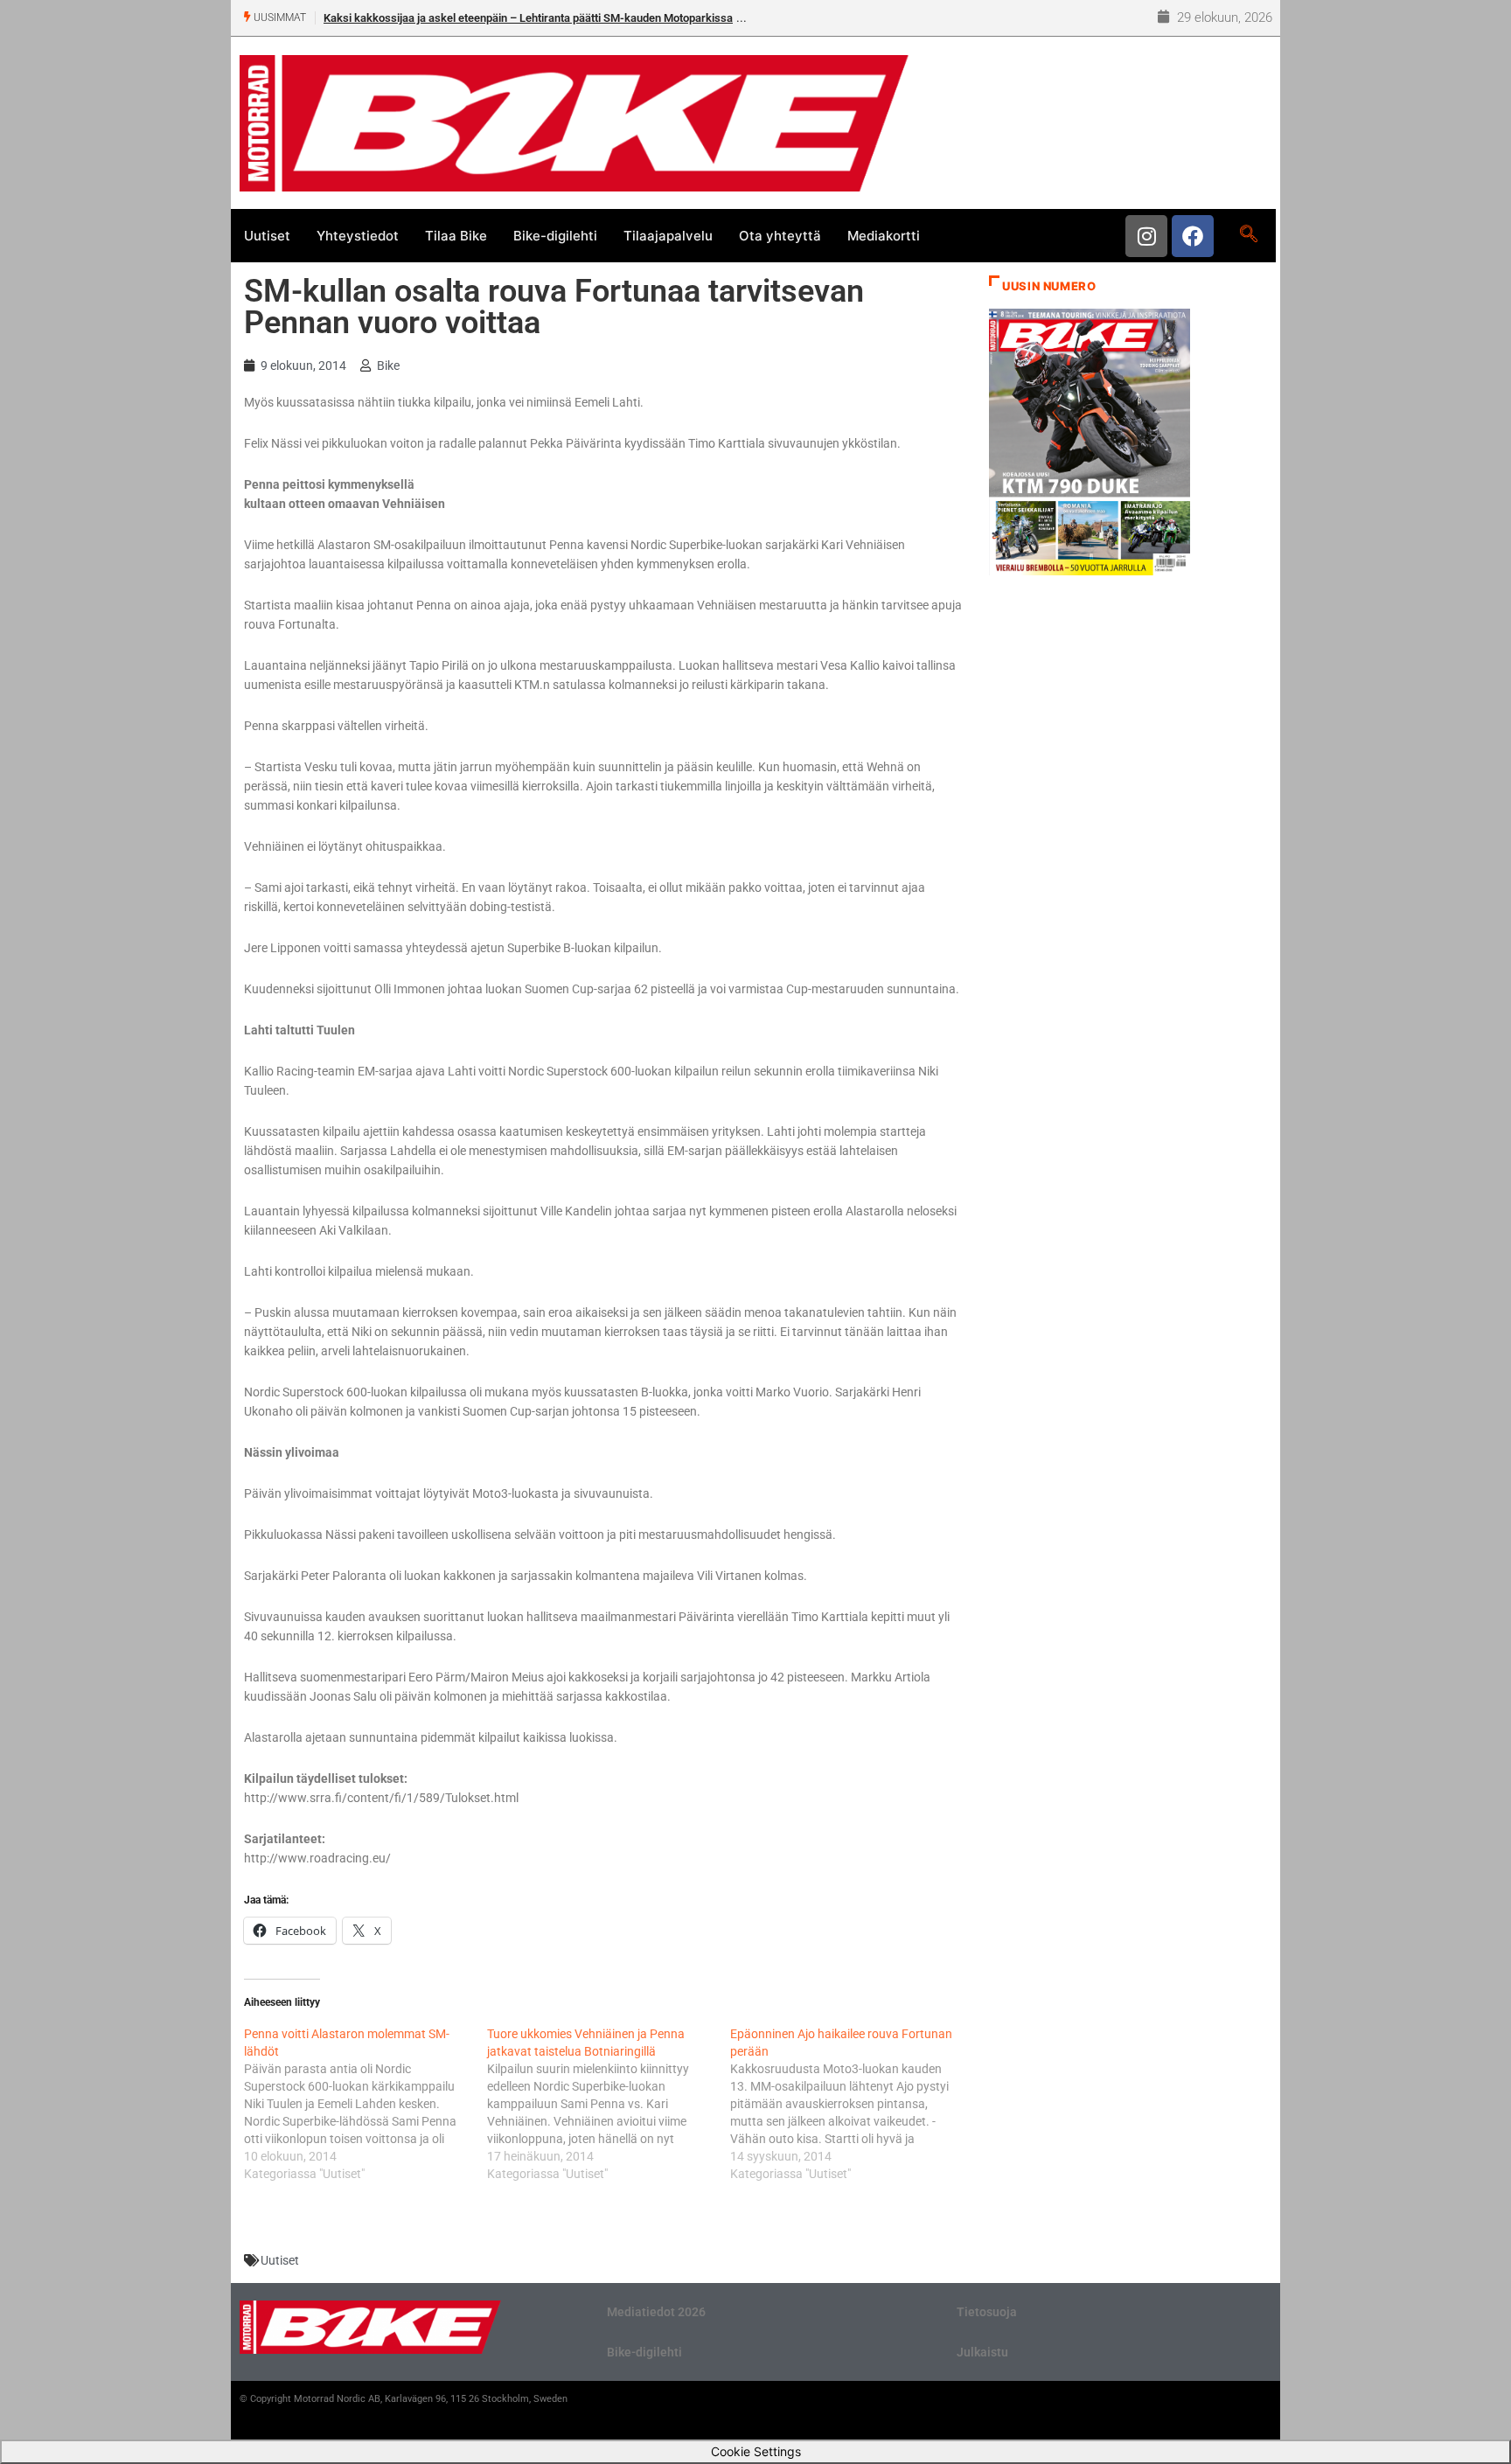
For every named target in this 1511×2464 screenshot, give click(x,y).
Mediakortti (884, 236)
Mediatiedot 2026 (656, 2312)
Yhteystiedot (358, 236)
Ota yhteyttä (780, 236)
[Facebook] (1193, 236)
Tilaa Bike (456, 236)
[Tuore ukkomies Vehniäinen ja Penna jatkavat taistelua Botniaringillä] (609, 2104)
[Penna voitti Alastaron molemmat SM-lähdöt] (366, 2104)
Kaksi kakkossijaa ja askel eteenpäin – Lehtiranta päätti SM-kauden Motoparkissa (528, 18)
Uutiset (267, 236)
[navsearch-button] (1248, 235)
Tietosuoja (987, 2312)
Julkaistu (982, 2352)
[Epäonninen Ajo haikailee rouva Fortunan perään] (852, 2104)
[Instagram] (1146, 236)
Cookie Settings (756, 2451)
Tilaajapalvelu (668, 236)
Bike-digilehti (555, 236)
